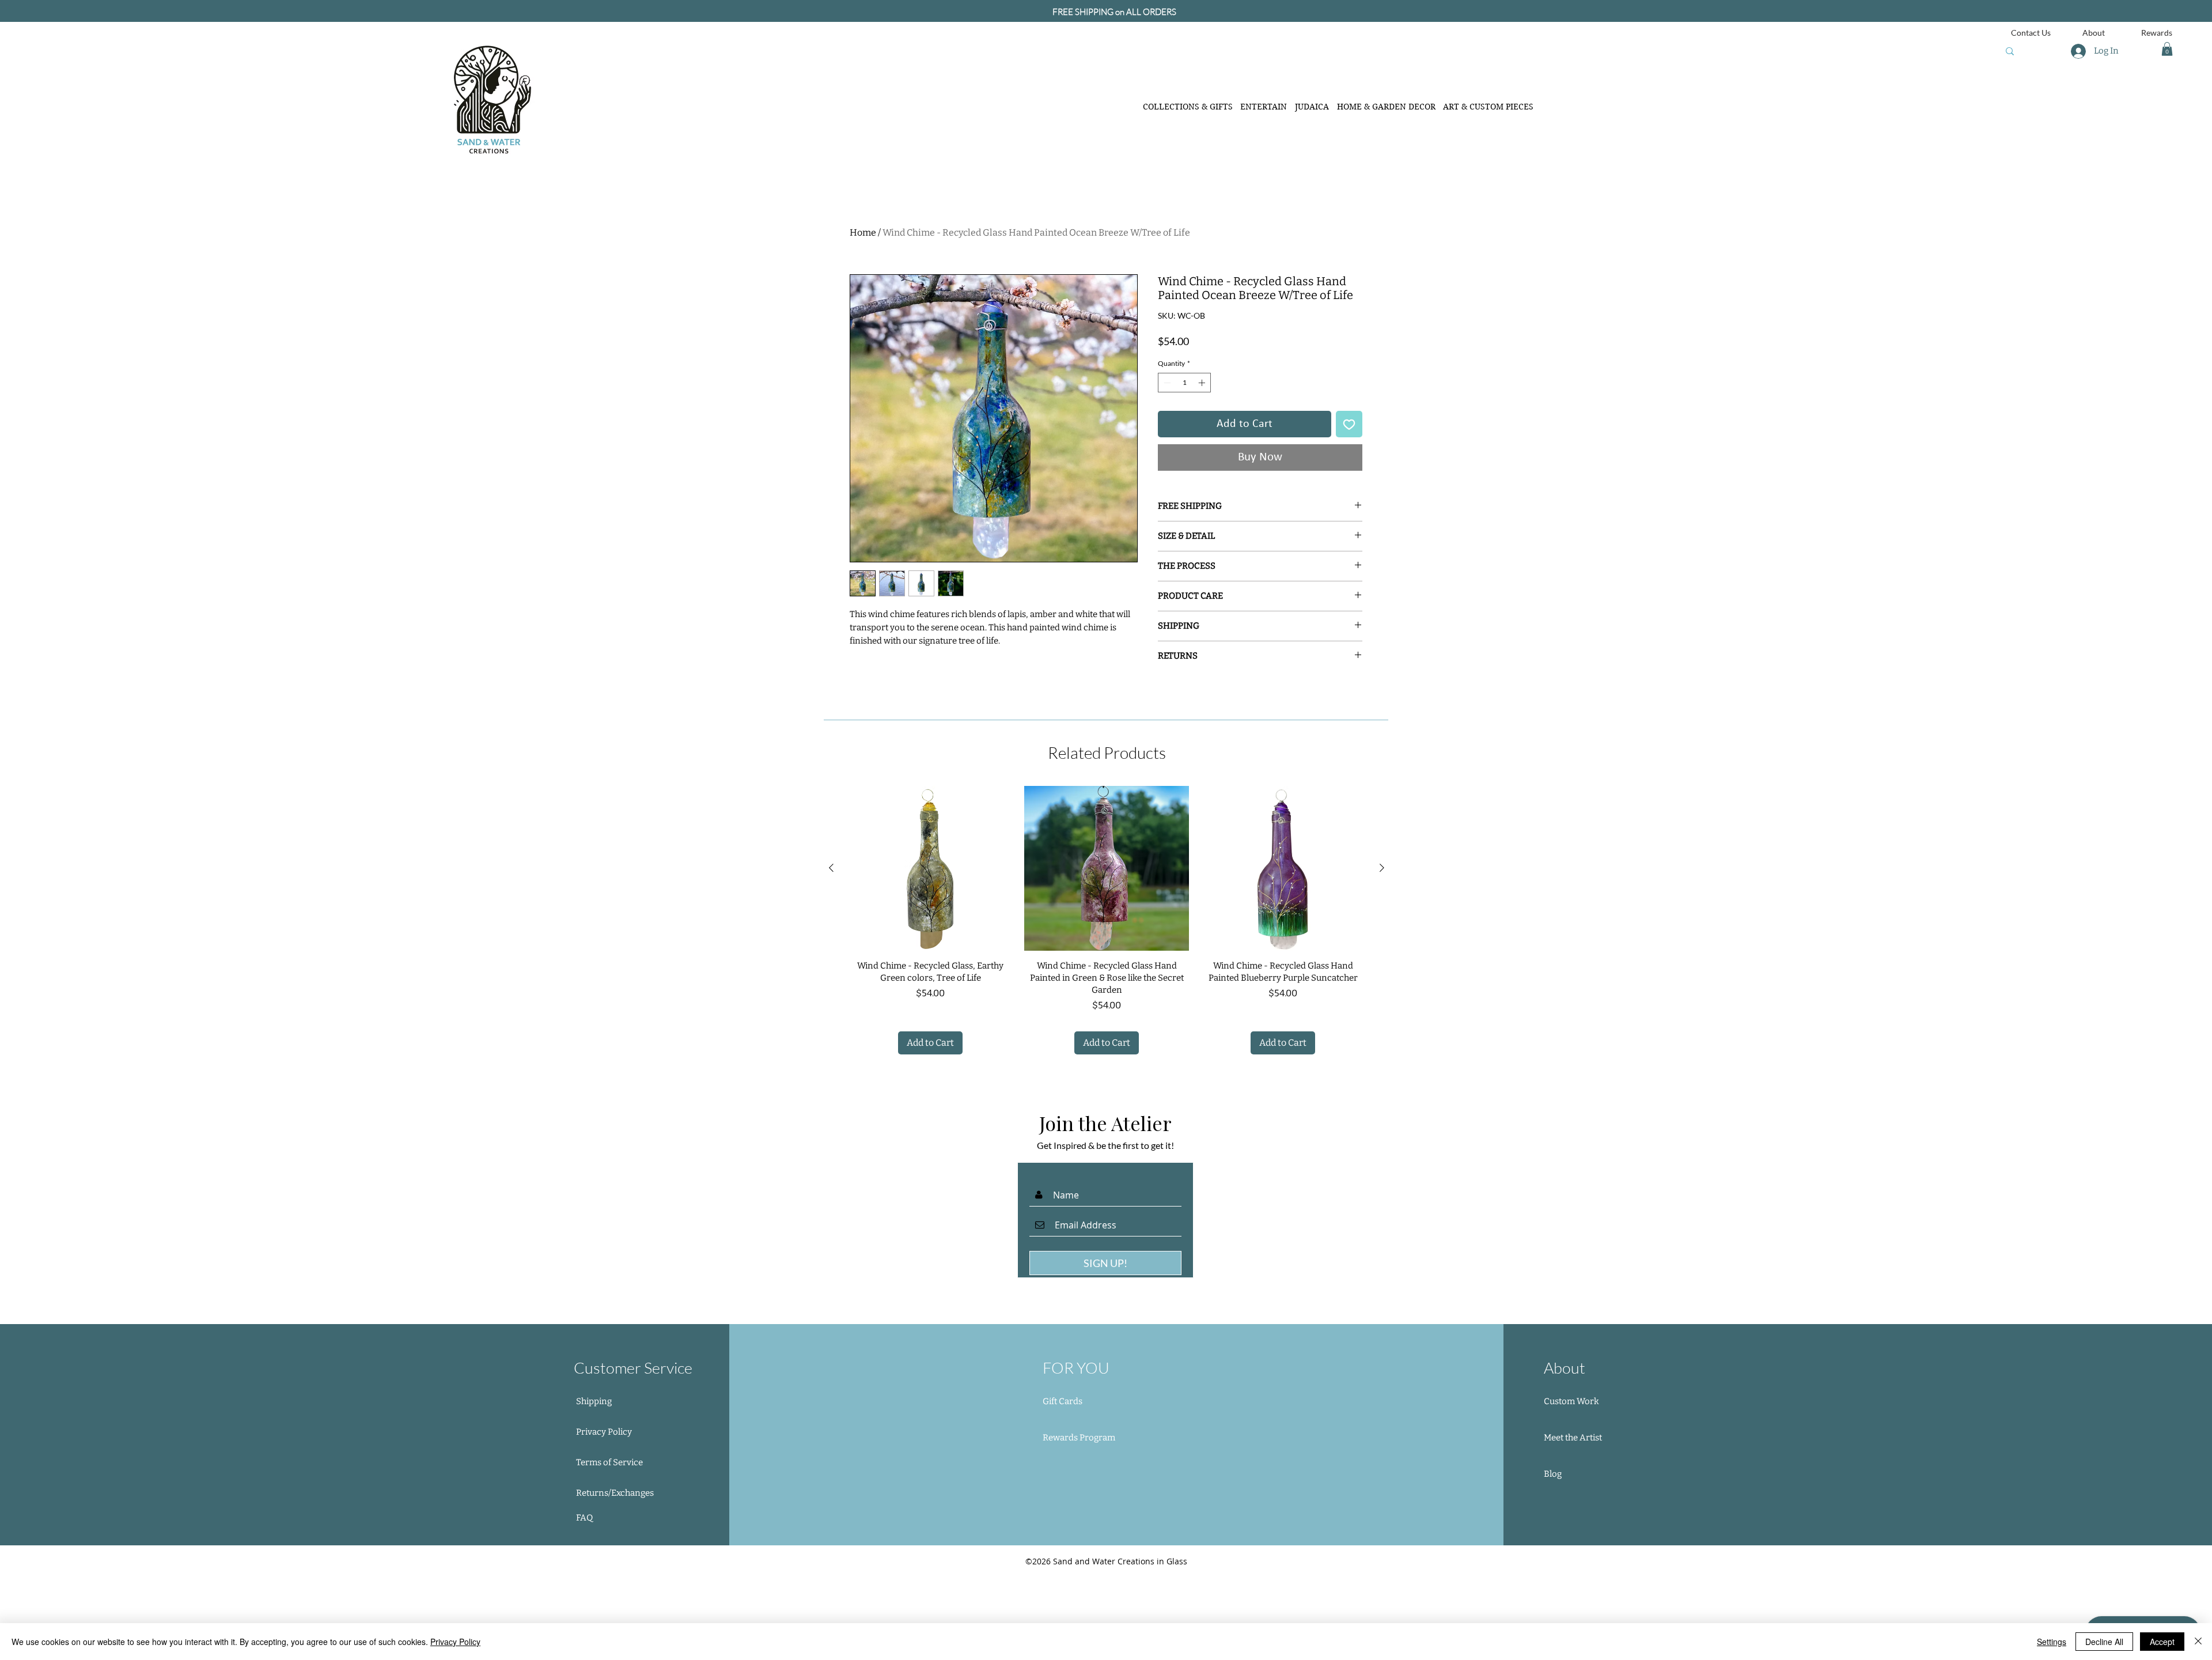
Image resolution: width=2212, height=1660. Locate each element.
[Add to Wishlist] (1349, 506)
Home (863, 232)
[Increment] (1203, 464)
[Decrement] (1166, 464)
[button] (2167, 49)
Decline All (2104, 1642)
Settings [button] (2052, 1642)
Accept (2162, 1642)
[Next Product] (1382, 950)
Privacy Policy (455, 1642)
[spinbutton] (1184, 464)
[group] (1107, 1004)
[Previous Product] (831, 950)
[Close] (2198, 1642)
